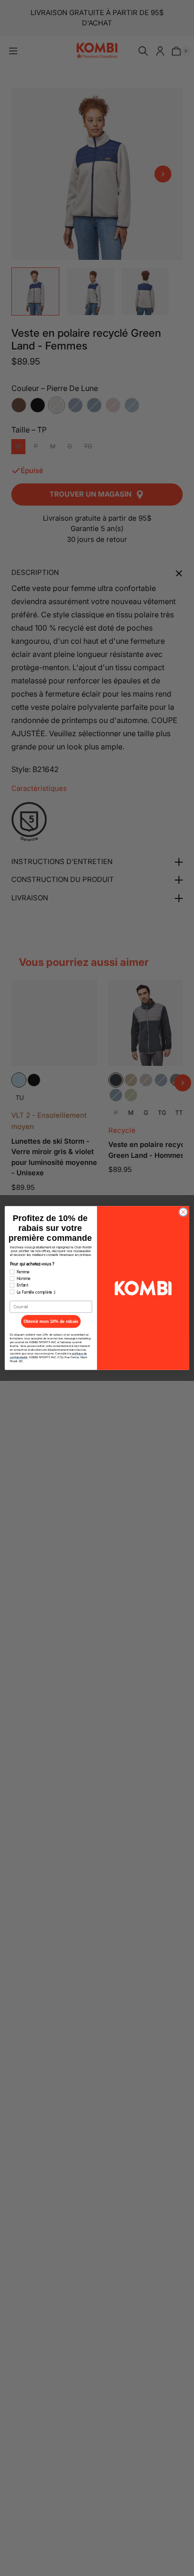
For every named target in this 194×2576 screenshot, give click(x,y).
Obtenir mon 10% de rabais (51, 1321)
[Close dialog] (183, 1212)
